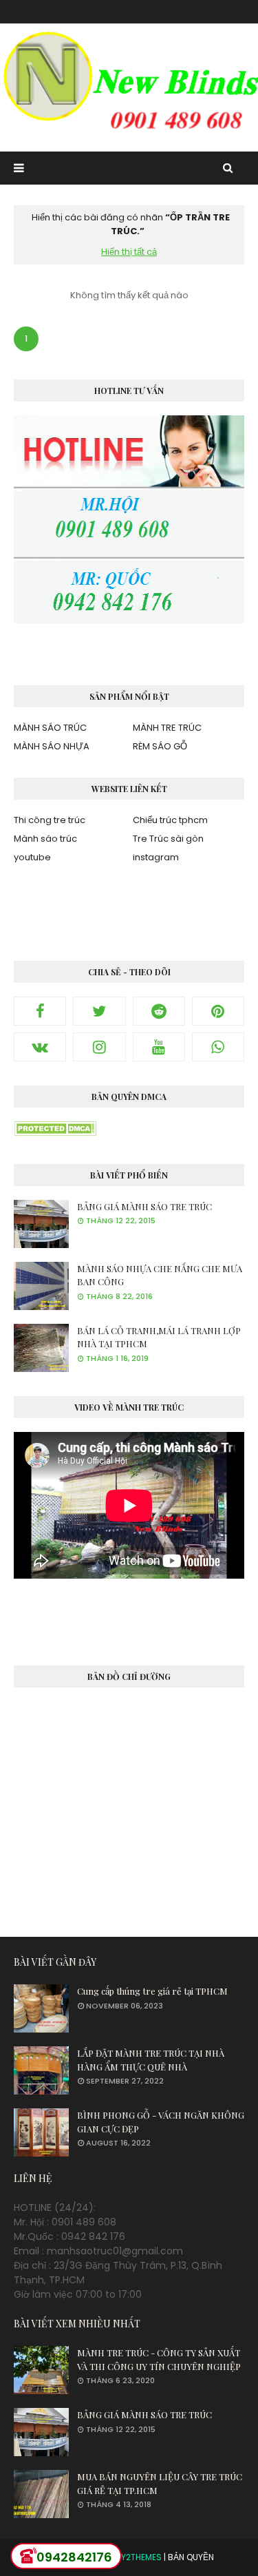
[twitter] (99, 1011)
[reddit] (159, 1011)
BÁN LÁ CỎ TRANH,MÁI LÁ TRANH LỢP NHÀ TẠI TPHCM (159, 1337)
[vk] (40, 1047)
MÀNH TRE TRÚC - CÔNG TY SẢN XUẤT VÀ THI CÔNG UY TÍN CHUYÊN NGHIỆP (159, 2359)
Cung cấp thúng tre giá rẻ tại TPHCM (152, 1991)
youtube (32, 857)
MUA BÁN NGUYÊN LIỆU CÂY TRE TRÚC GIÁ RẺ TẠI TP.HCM (160, 2483)
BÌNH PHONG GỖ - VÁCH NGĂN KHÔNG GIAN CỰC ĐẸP (161, 2122)
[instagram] (99, 1047)
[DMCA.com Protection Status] (55, 1132)
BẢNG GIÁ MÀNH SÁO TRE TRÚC (144, 1206)
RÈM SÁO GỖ (160, 746)
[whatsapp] (218, 1047)
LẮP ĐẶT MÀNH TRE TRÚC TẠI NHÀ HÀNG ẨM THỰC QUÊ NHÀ (151, 2060)
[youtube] (159, 1047)
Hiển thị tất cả (129, 252)
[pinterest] (218, 1011)
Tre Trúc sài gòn (168, 839)
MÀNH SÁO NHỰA (52, 746)
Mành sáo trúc (45, 839)
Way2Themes (135, 2557)
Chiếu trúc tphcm (170, 820)
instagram (156, 857)
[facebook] (40, 1011)
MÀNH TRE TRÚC (167, 728)
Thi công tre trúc (50, 820)
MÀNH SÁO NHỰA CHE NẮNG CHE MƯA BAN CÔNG (160, 1275)
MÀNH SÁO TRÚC (50, 728)
